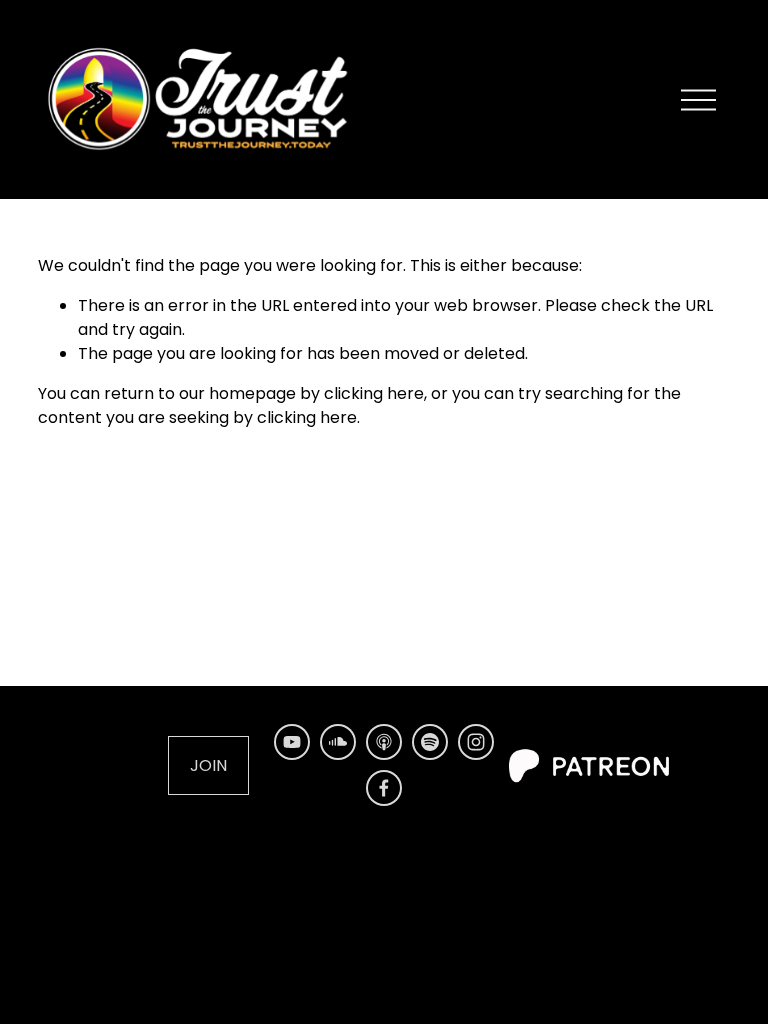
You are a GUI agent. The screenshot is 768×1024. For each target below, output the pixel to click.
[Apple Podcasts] (384, 742)
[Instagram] (476, 742)
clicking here (374, 393)
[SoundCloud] (338, 742)
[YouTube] (292, 742)
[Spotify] (430, 742)
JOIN (208, 765)
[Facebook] (384, 788)
